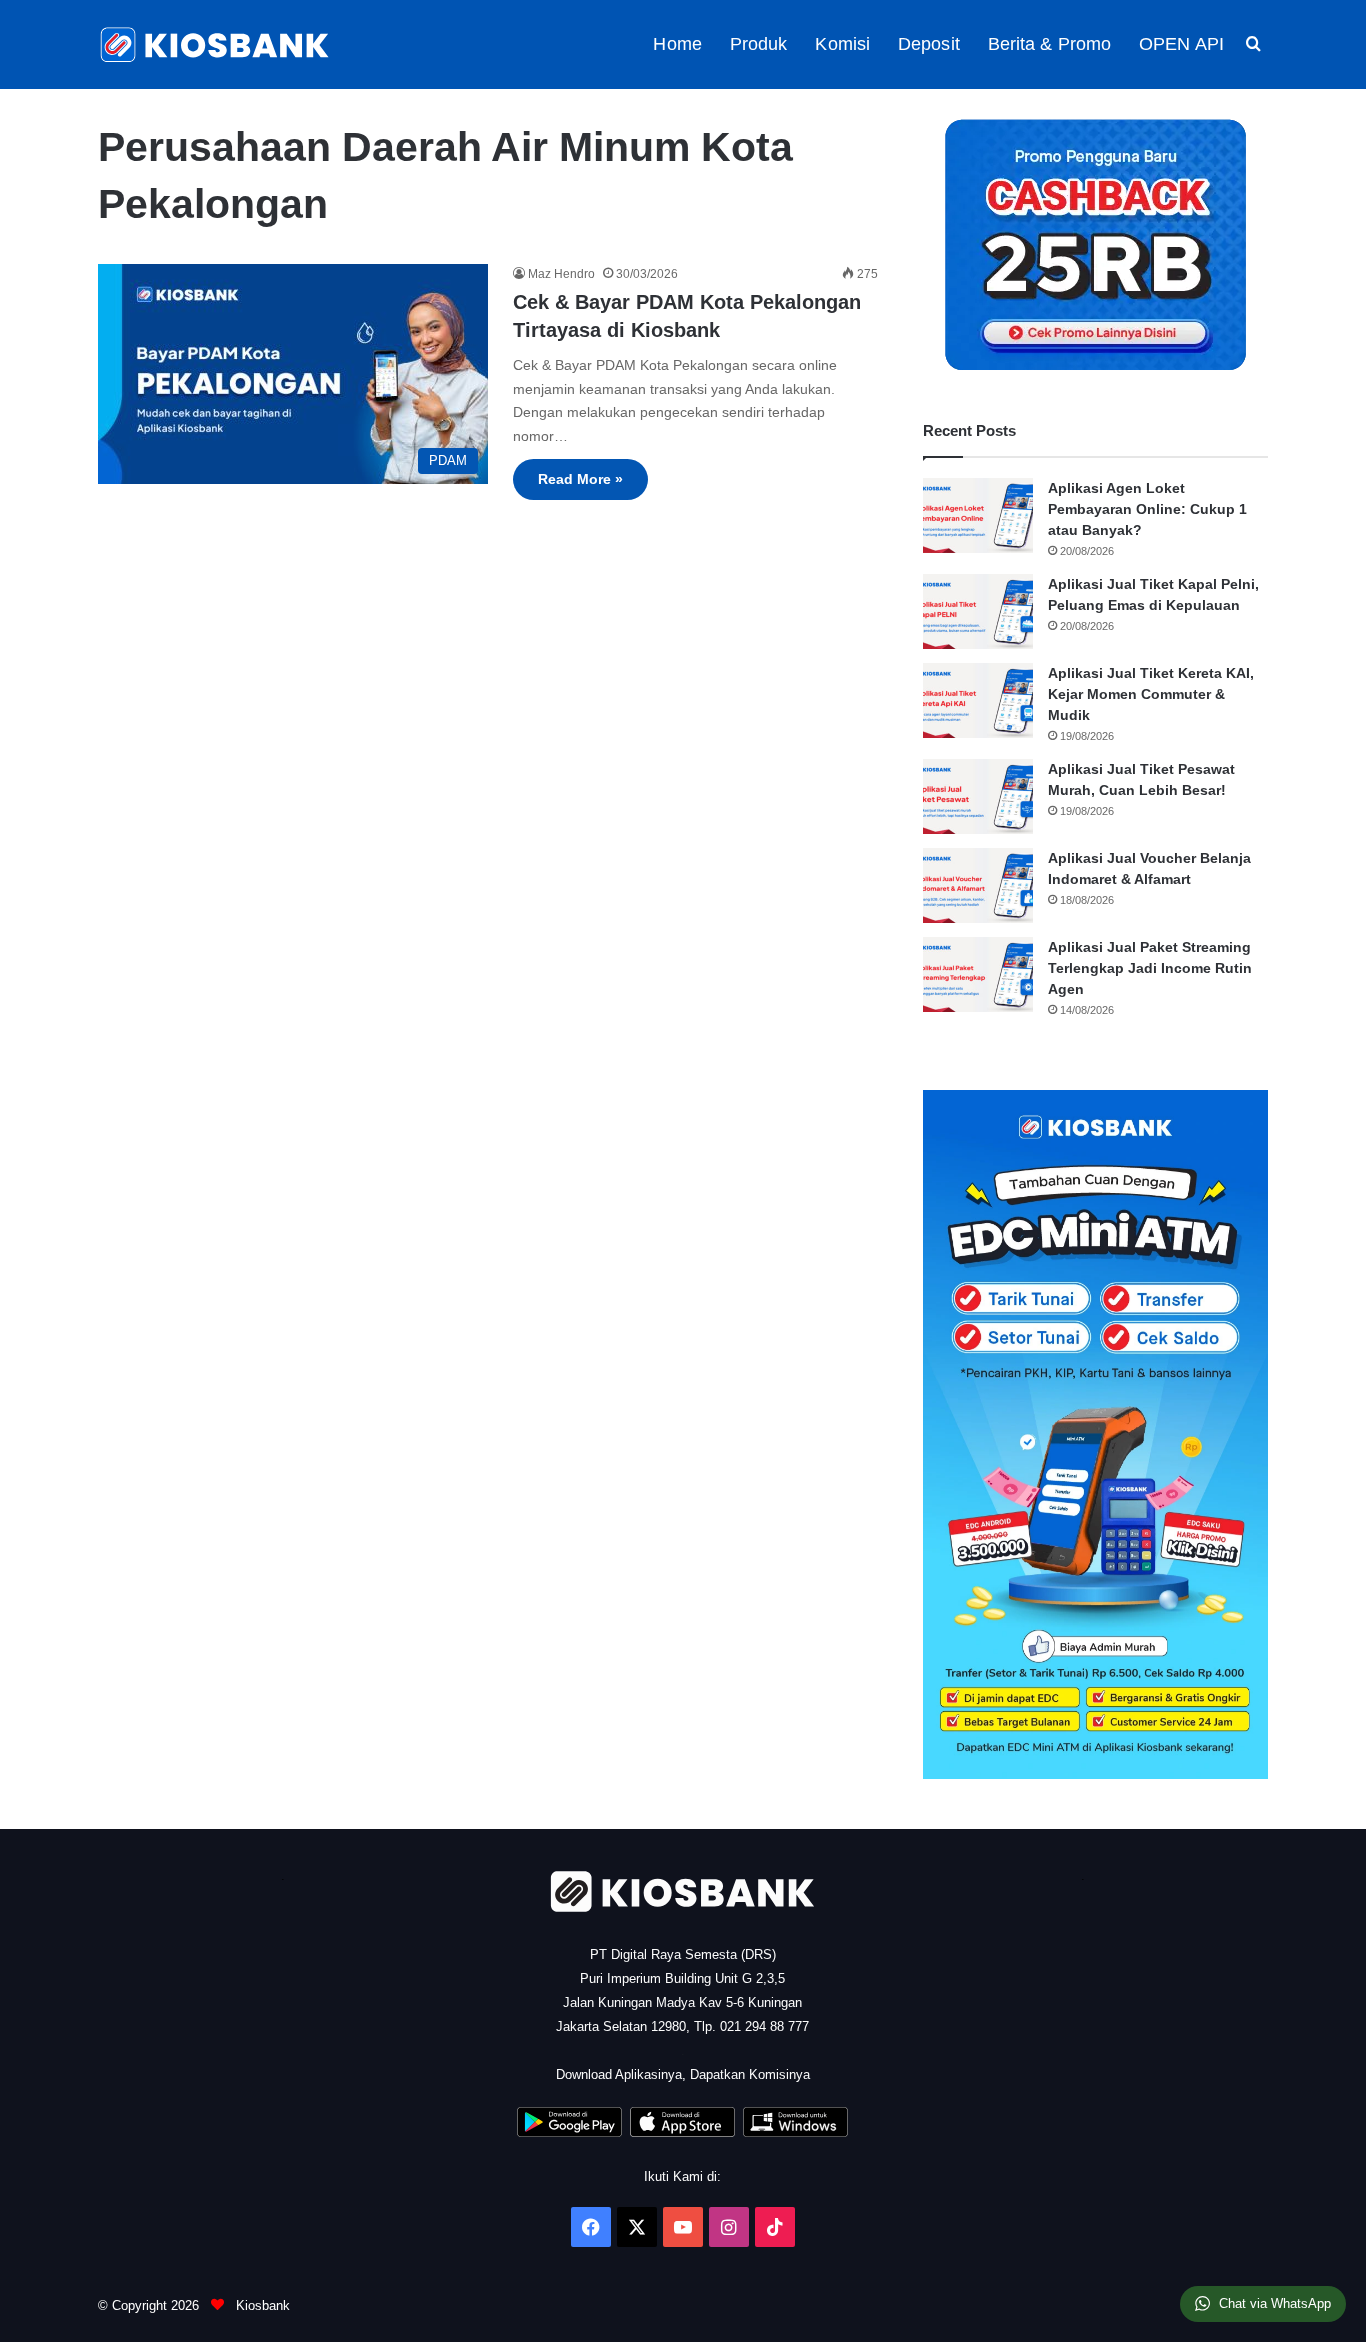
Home (677, 44)
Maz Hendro (561, 274)
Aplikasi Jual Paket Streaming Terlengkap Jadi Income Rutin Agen (1150, 968)
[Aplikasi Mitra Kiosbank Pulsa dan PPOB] (569, 2132)
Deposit (929, 44)
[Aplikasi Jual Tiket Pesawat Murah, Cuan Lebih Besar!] (978, 796)
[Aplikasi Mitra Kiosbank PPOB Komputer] (795, 2132)
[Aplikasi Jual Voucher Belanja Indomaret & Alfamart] (978, 885)
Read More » (580, 479)
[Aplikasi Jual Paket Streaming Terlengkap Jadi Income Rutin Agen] (978, 974)
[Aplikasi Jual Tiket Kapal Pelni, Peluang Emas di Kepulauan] (978, 611)
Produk (759, 44)
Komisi (842, 44)
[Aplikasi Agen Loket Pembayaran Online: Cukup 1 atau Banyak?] (978, 515)
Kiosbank (261, 2305)
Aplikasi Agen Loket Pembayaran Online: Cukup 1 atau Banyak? (1147, 509)
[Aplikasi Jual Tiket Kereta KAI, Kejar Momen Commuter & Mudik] (978, 700)
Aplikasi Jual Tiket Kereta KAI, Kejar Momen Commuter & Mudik (1151, 694)
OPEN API (1181, 44)
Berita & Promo (1049, 44)
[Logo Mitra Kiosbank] (216, 44)
